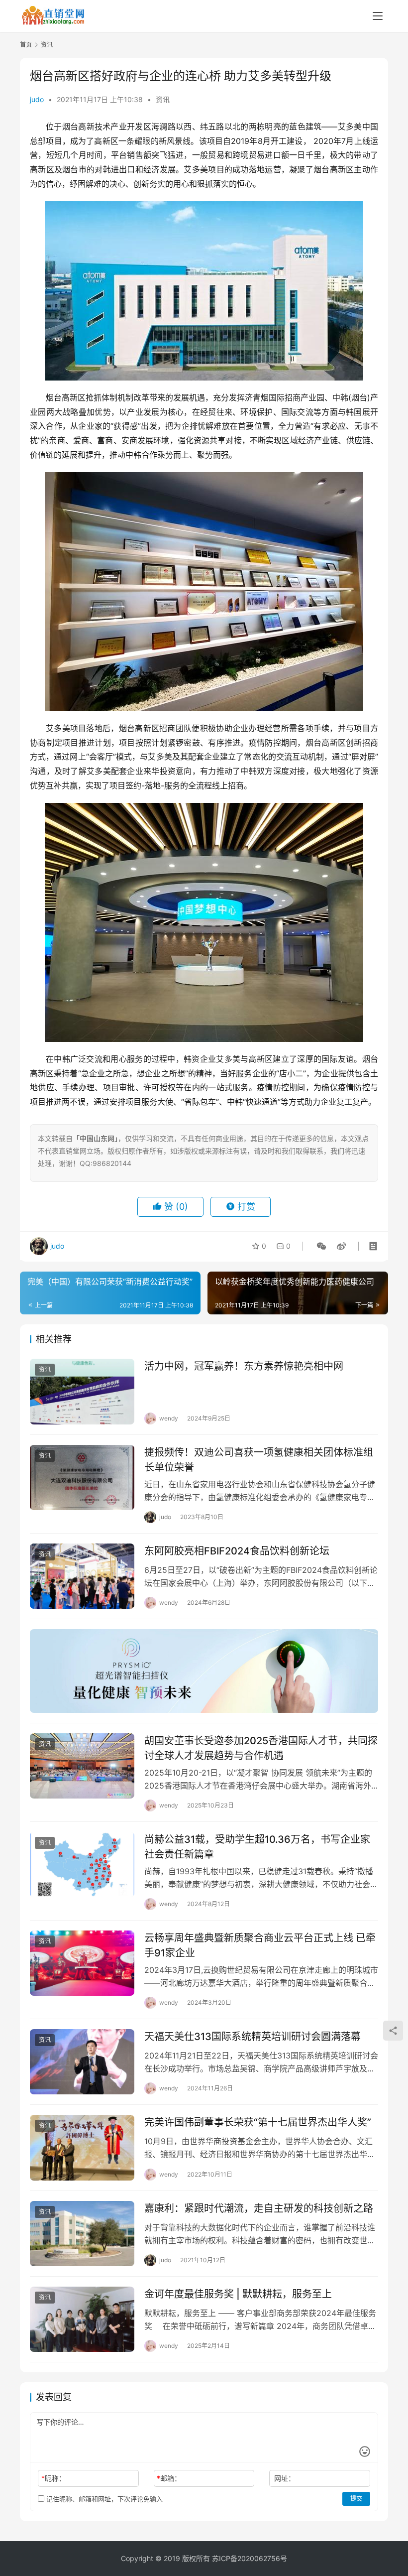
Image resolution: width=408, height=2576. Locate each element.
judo (37, 99)
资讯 (163, 99)
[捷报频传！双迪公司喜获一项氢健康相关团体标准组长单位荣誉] (82, 1478)
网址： (285, 2478)
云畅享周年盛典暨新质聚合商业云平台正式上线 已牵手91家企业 (260, 1945)
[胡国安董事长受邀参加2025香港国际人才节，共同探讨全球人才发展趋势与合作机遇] (82, 1766)
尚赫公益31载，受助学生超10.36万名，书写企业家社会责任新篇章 (257, 1847)
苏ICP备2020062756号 (250, 2558)
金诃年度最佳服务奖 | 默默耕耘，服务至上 (238, 2294)
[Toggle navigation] (378, 16)
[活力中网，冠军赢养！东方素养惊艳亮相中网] (82, 1391)
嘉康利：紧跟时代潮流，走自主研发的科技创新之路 (259, 2208)
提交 (356, 2499)
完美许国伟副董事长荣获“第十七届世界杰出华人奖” (258, 2122)
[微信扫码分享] (321, 1246)
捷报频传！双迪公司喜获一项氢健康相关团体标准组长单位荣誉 (259, 1460)
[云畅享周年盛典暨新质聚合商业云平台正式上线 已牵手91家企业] (82, 1963)
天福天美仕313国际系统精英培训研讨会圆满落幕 (253, 2037)
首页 (26, 45)
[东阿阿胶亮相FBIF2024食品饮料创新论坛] (82, 1576)
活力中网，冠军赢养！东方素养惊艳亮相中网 (244, 1366)
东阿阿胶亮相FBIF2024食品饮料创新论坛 (237, 1551)
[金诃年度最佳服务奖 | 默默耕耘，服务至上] (82, 2319)
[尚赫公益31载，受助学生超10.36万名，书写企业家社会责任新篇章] (82, 1865)
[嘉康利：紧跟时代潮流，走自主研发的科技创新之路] (82, 2234)
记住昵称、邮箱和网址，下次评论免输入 (103, 2499)
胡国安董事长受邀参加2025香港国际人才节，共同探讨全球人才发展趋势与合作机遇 (261, 1748)
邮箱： (169, 2478)
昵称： (53, 2478)
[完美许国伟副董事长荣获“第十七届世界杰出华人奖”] (82, 2147)
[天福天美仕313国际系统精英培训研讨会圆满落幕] (82, 2062)
